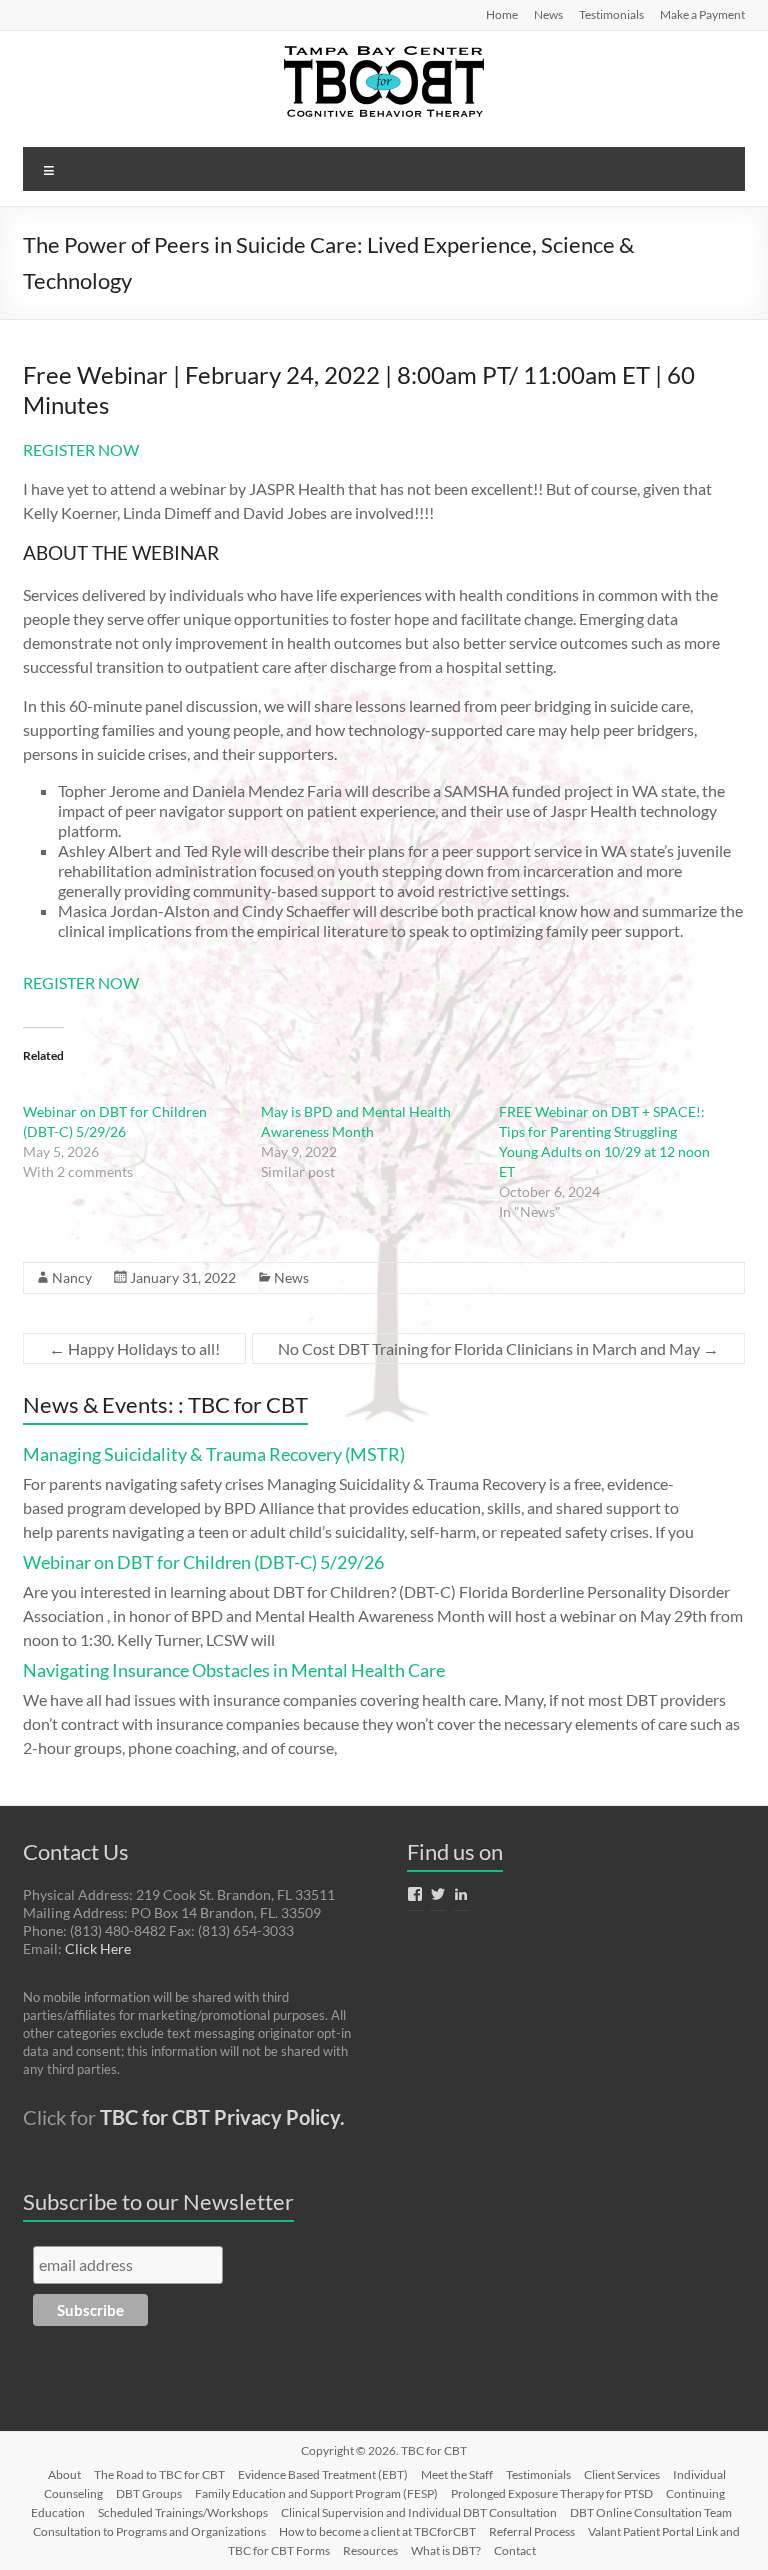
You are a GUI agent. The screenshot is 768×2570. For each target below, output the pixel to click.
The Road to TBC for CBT (159, 2474)
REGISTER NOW (81, 449)
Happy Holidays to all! (134, 1348)
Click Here (98, 1948)
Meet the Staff (457, 2474)
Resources (370, 2550)
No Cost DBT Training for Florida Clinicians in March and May (498, 1348)
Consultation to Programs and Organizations (149, 2531)
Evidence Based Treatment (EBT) (323, 2474)
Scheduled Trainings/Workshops (183, 2512)
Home (502, 14)
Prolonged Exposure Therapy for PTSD (552, 2493)
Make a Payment (702, 14)
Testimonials (611, 14)
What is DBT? (446, 2550)
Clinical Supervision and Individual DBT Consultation (419, 2512)
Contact (515, 2550)
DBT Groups (149, 2493)
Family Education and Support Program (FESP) (316, 2493)
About (64, 2474)
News (548, 14)
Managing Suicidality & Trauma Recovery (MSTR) (214, 1454)
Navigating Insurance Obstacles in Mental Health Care (234, 1670)
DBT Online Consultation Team (651, 2512)
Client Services (622, 2474)
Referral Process (532, 2531)
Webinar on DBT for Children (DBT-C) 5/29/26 (203, 1562)
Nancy (72, 1277)
